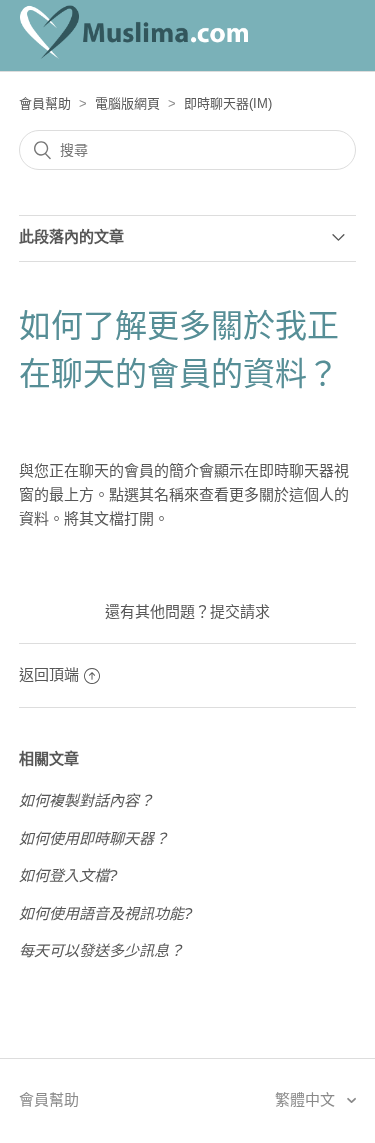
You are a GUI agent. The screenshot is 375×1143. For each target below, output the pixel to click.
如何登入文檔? (68, 875)
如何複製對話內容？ (86, 800)
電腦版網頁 (127, 103)
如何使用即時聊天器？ (94, 838)
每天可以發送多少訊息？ (101, 950)
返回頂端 (49, 674)
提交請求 (240, 611)
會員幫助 (45, 103)
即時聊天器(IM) (228, 103)
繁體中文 (307, 1099)
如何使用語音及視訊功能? (105, 913)
